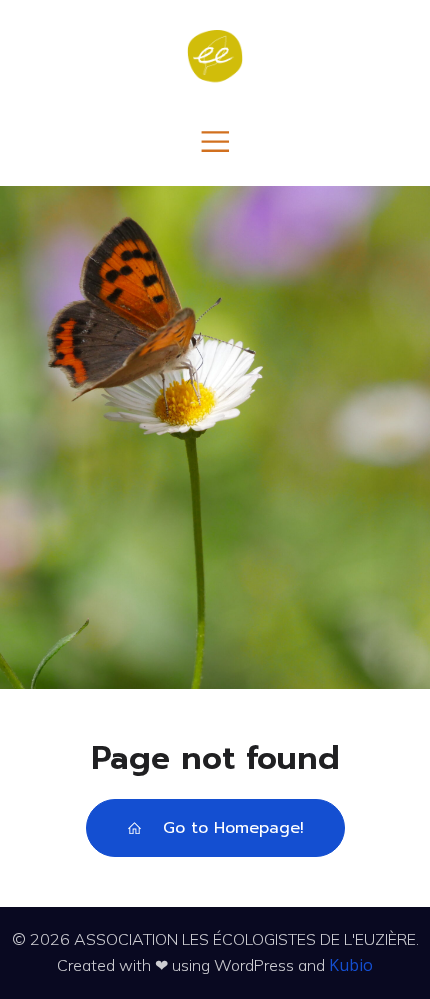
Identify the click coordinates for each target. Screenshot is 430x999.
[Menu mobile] (215, 140)
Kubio (351, 965)
